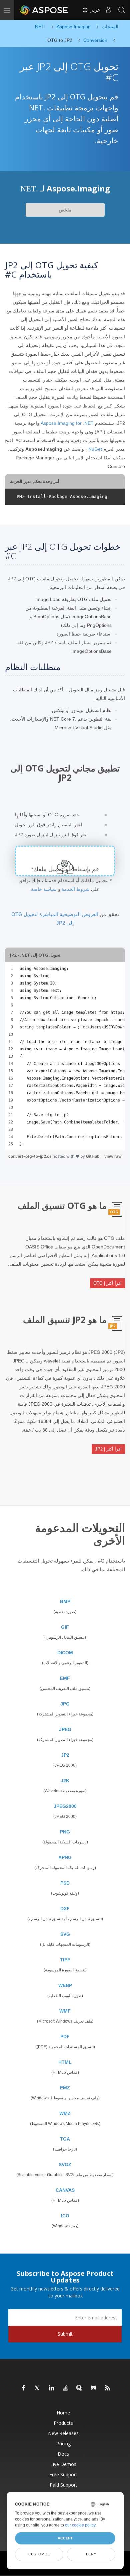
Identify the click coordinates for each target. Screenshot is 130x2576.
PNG (65, 1832)
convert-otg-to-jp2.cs (30, 1156)
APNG (65, 1857)
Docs (63, 2454)
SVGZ (65, 2165)
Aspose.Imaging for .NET (67, 423)
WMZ (65, 2113)
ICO (65, 2216)
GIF (65, 1627)
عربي (94, 10)
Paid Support (63, 2485)
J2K (65, 1781)
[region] (65, 1056)
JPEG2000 (65, 1806)
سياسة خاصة (44, 889)
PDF (65, 2037)
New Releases (63, 2433)
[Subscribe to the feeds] (108, 2388)
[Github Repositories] (94, 2388)
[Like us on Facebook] (24, 2388)
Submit (65, 2334)
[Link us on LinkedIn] (52, 2388)
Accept (65, 2538)
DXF (65, 1909)
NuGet (95, 449)
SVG (65, 1934)
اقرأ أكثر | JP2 (108, 1449)
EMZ (65, 2088)
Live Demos (63, 2464)
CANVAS (65, 2190)
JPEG (65, 1729)
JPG (65, 1704)
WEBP (65, 1985)
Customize (39, 2554)
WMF (65, 2011)
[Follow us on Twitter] (38, 2388)
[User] (108, 10)
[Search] (122, 10)
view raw (113, 1156)
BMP (65, 1601)
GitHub (93, 1156)
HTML (65, 2062)
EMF (65, 1678)
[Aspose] (44, 10)
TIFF (65, 1960)
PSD (65, 1883)
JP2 (65, 1755)
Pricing (63, 2444)
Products (63, 2423)
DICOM (65, 1653)
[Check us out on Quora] (80, 2388)
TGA (65, 2139)
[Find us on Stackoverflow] (66, 2388)
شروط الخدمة (76, 889)
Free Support (63, 2474)
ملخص (65, 210)
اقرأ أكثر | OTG (107, 1283)
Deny (91, 2554)
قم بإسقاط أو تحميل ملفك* (65, 869)
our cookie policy (80, 2525)
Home (63, 2413)
